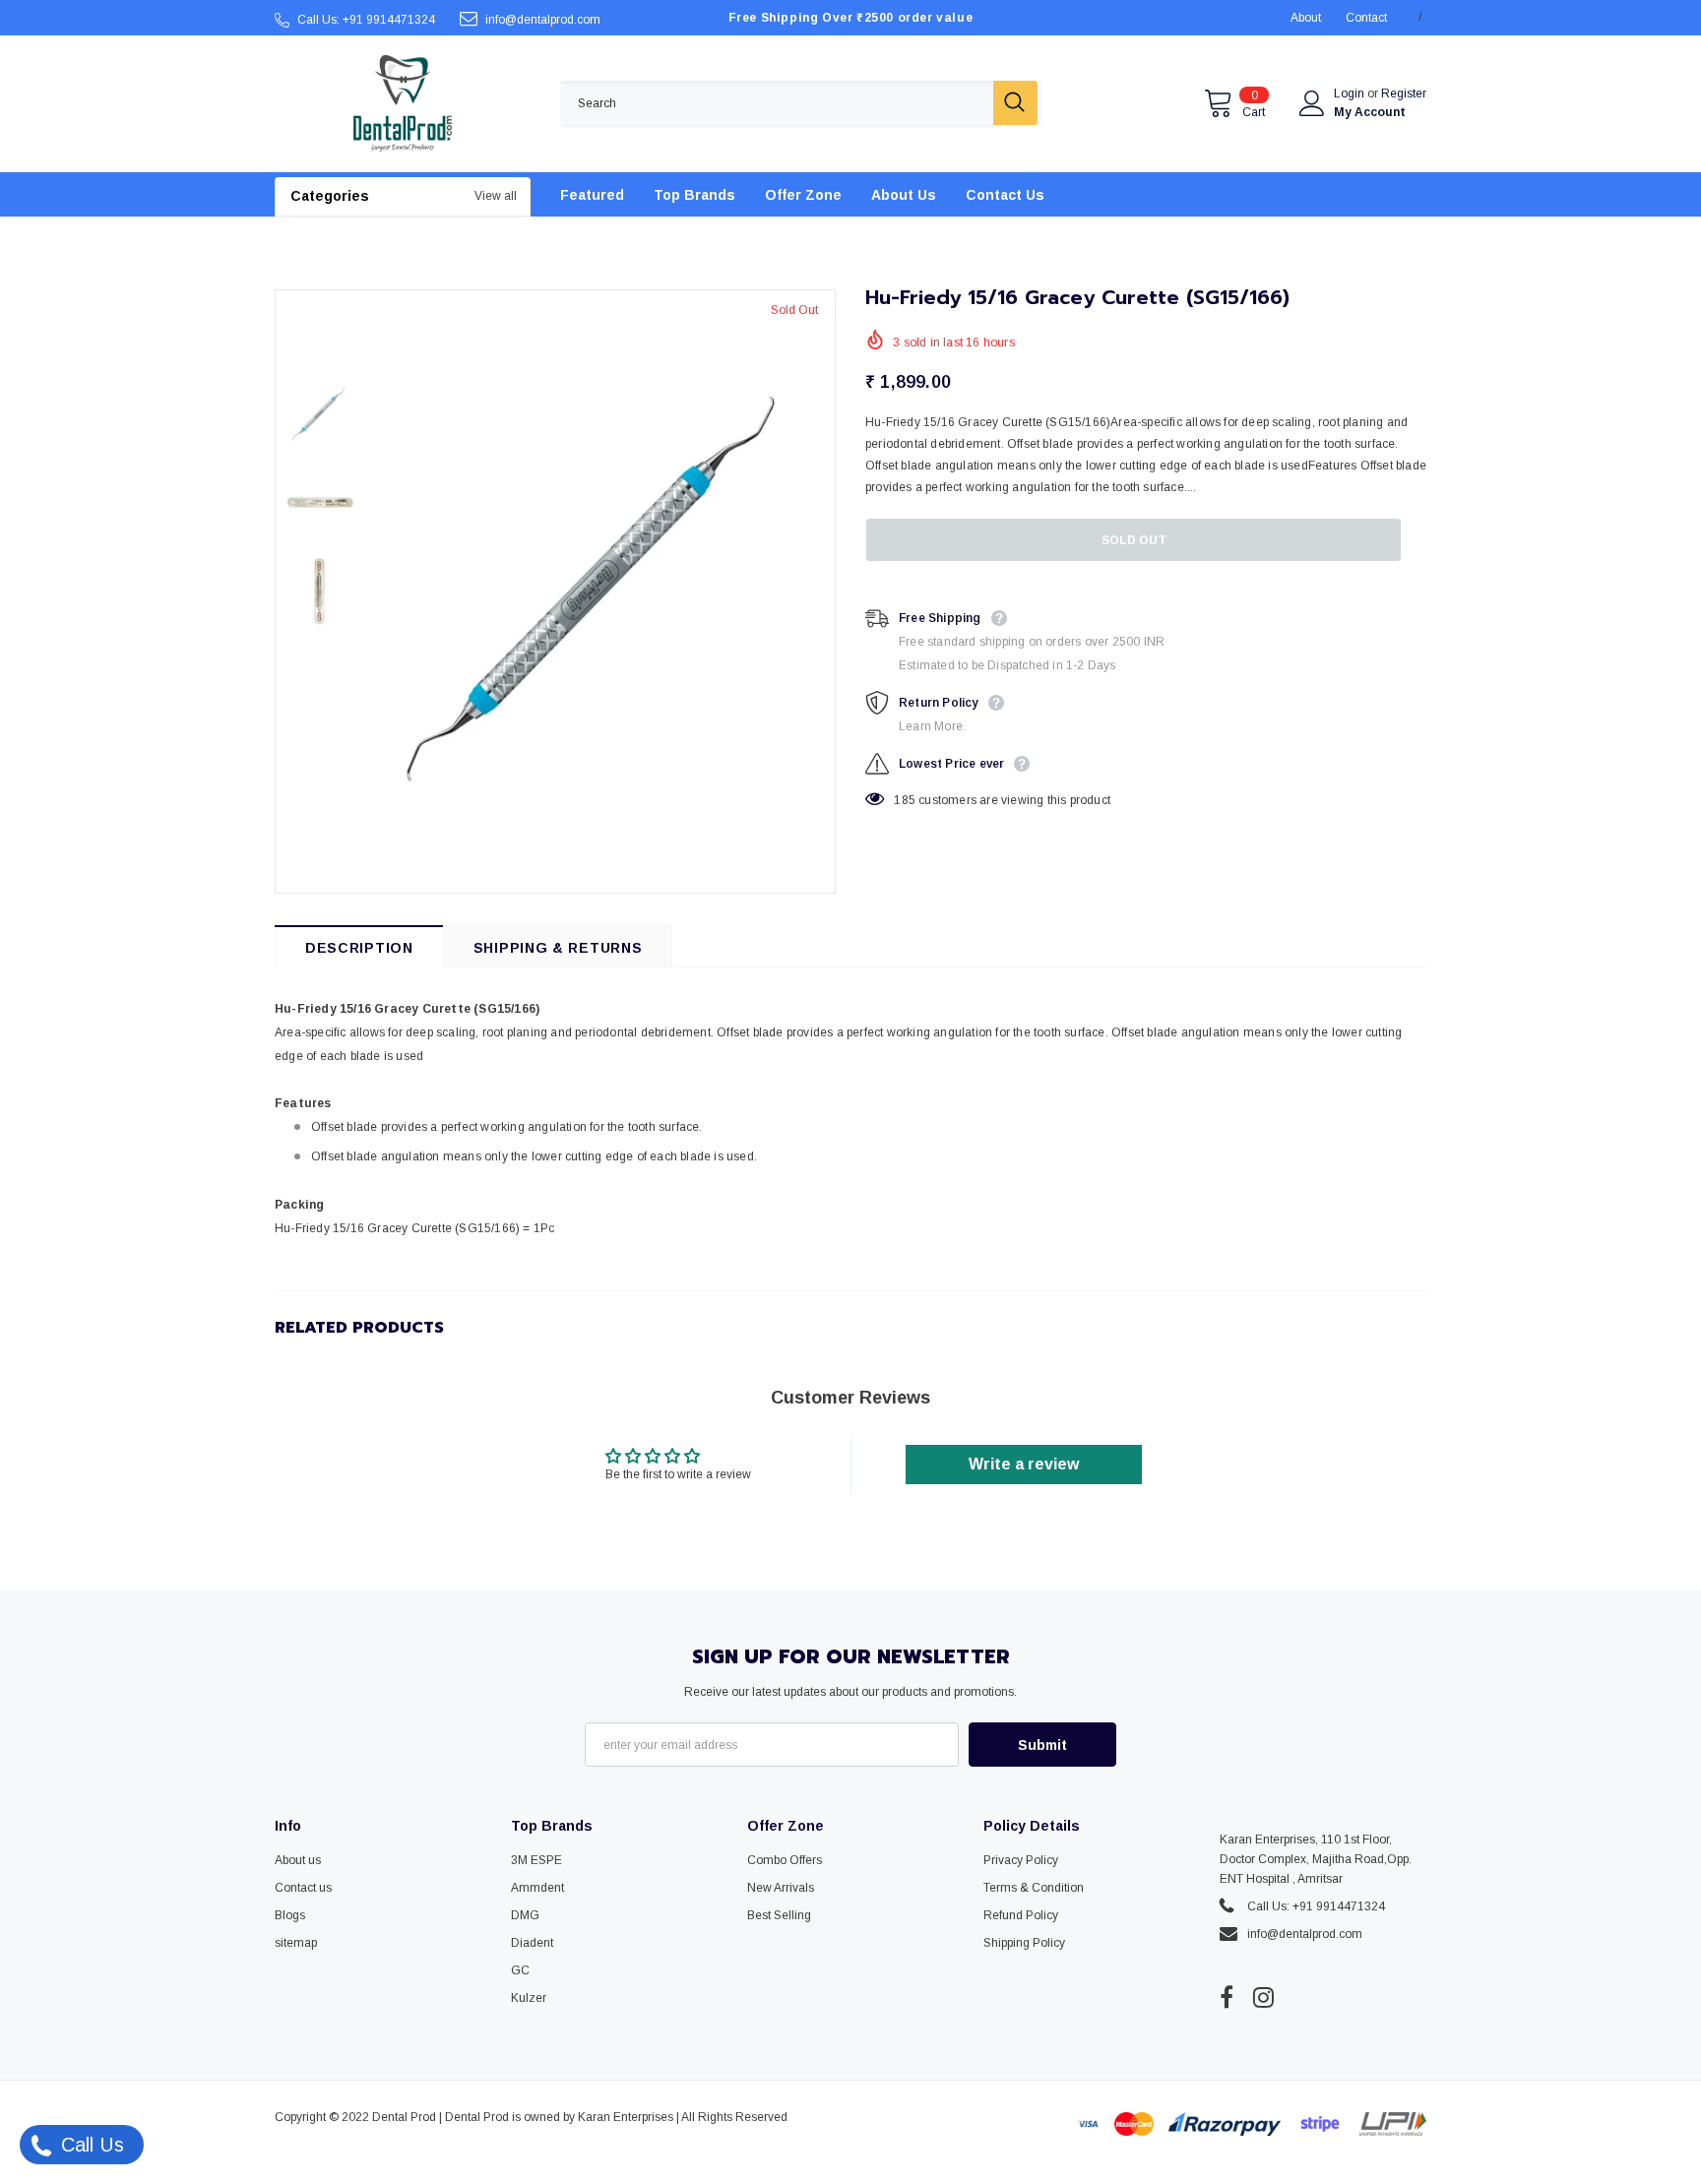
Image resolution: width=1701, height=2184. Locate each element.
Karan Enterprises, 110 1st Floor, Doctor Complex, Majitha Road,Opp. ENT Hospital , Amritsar (1316, 1859)
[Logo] (403, 103)
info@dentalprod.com (543, 20)
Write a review (1024, 1464)
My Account (1370, 112)
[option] (599, 592)
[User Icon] (1312, 103)
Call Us (90, 2145)
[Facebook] (1227, 1998)
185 (905, 800)
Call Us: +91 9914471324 (366, 20)
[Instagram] (1263, 1998)
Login (1351, 94)
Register (1404, 94)
